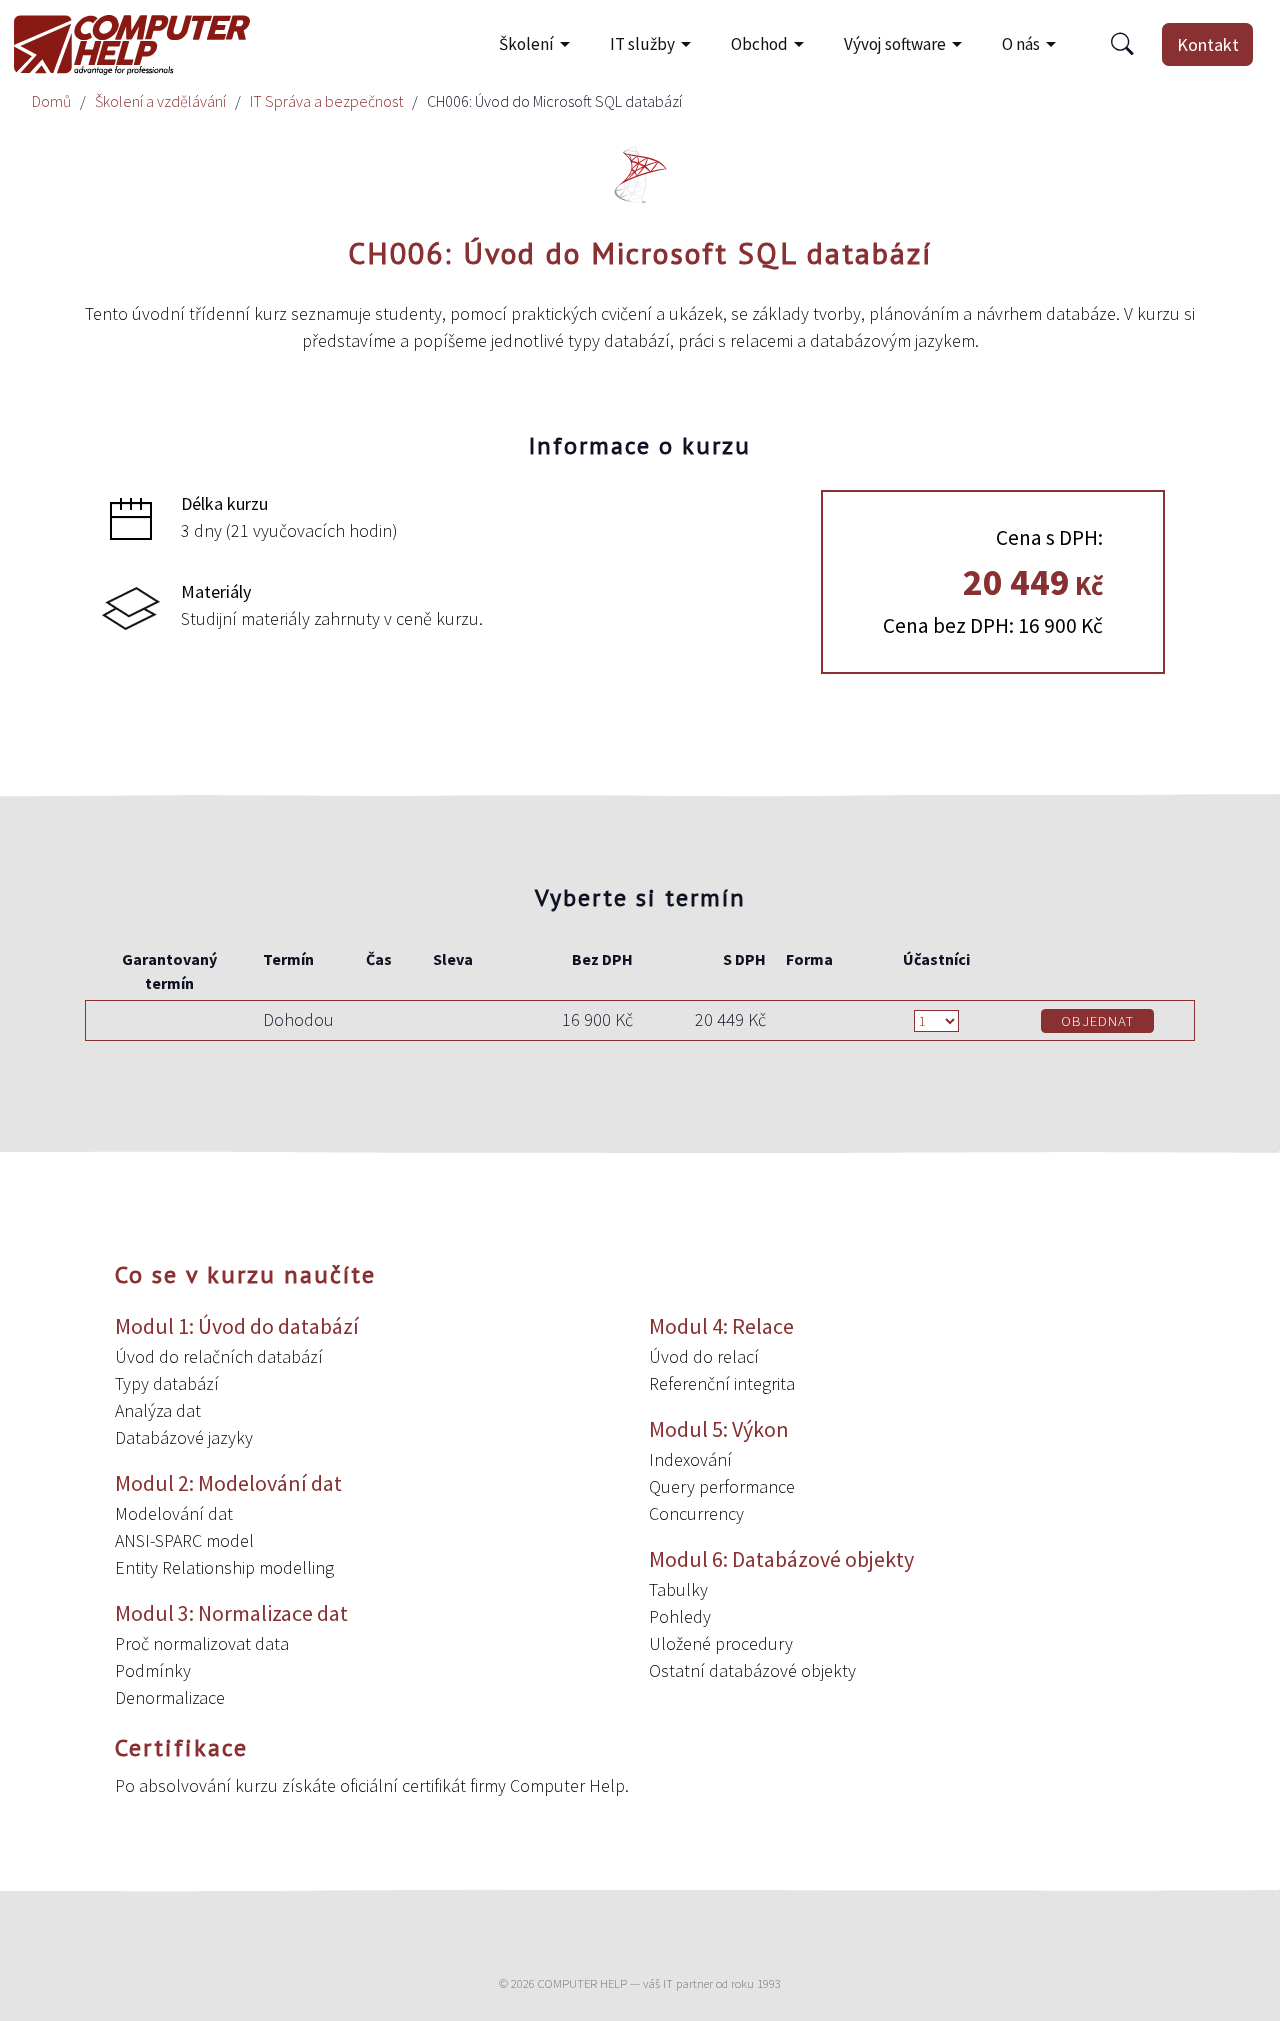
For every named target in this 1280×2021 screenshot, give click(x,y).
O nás (1021, 44)
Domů (51, 101)
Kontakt (1208, 44)
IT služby (642, 44)
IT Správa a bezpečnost (326, 101)
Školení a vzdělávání (160, 101)
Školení (526, 44)
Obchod (759, 44)
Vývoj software (895, 44)
